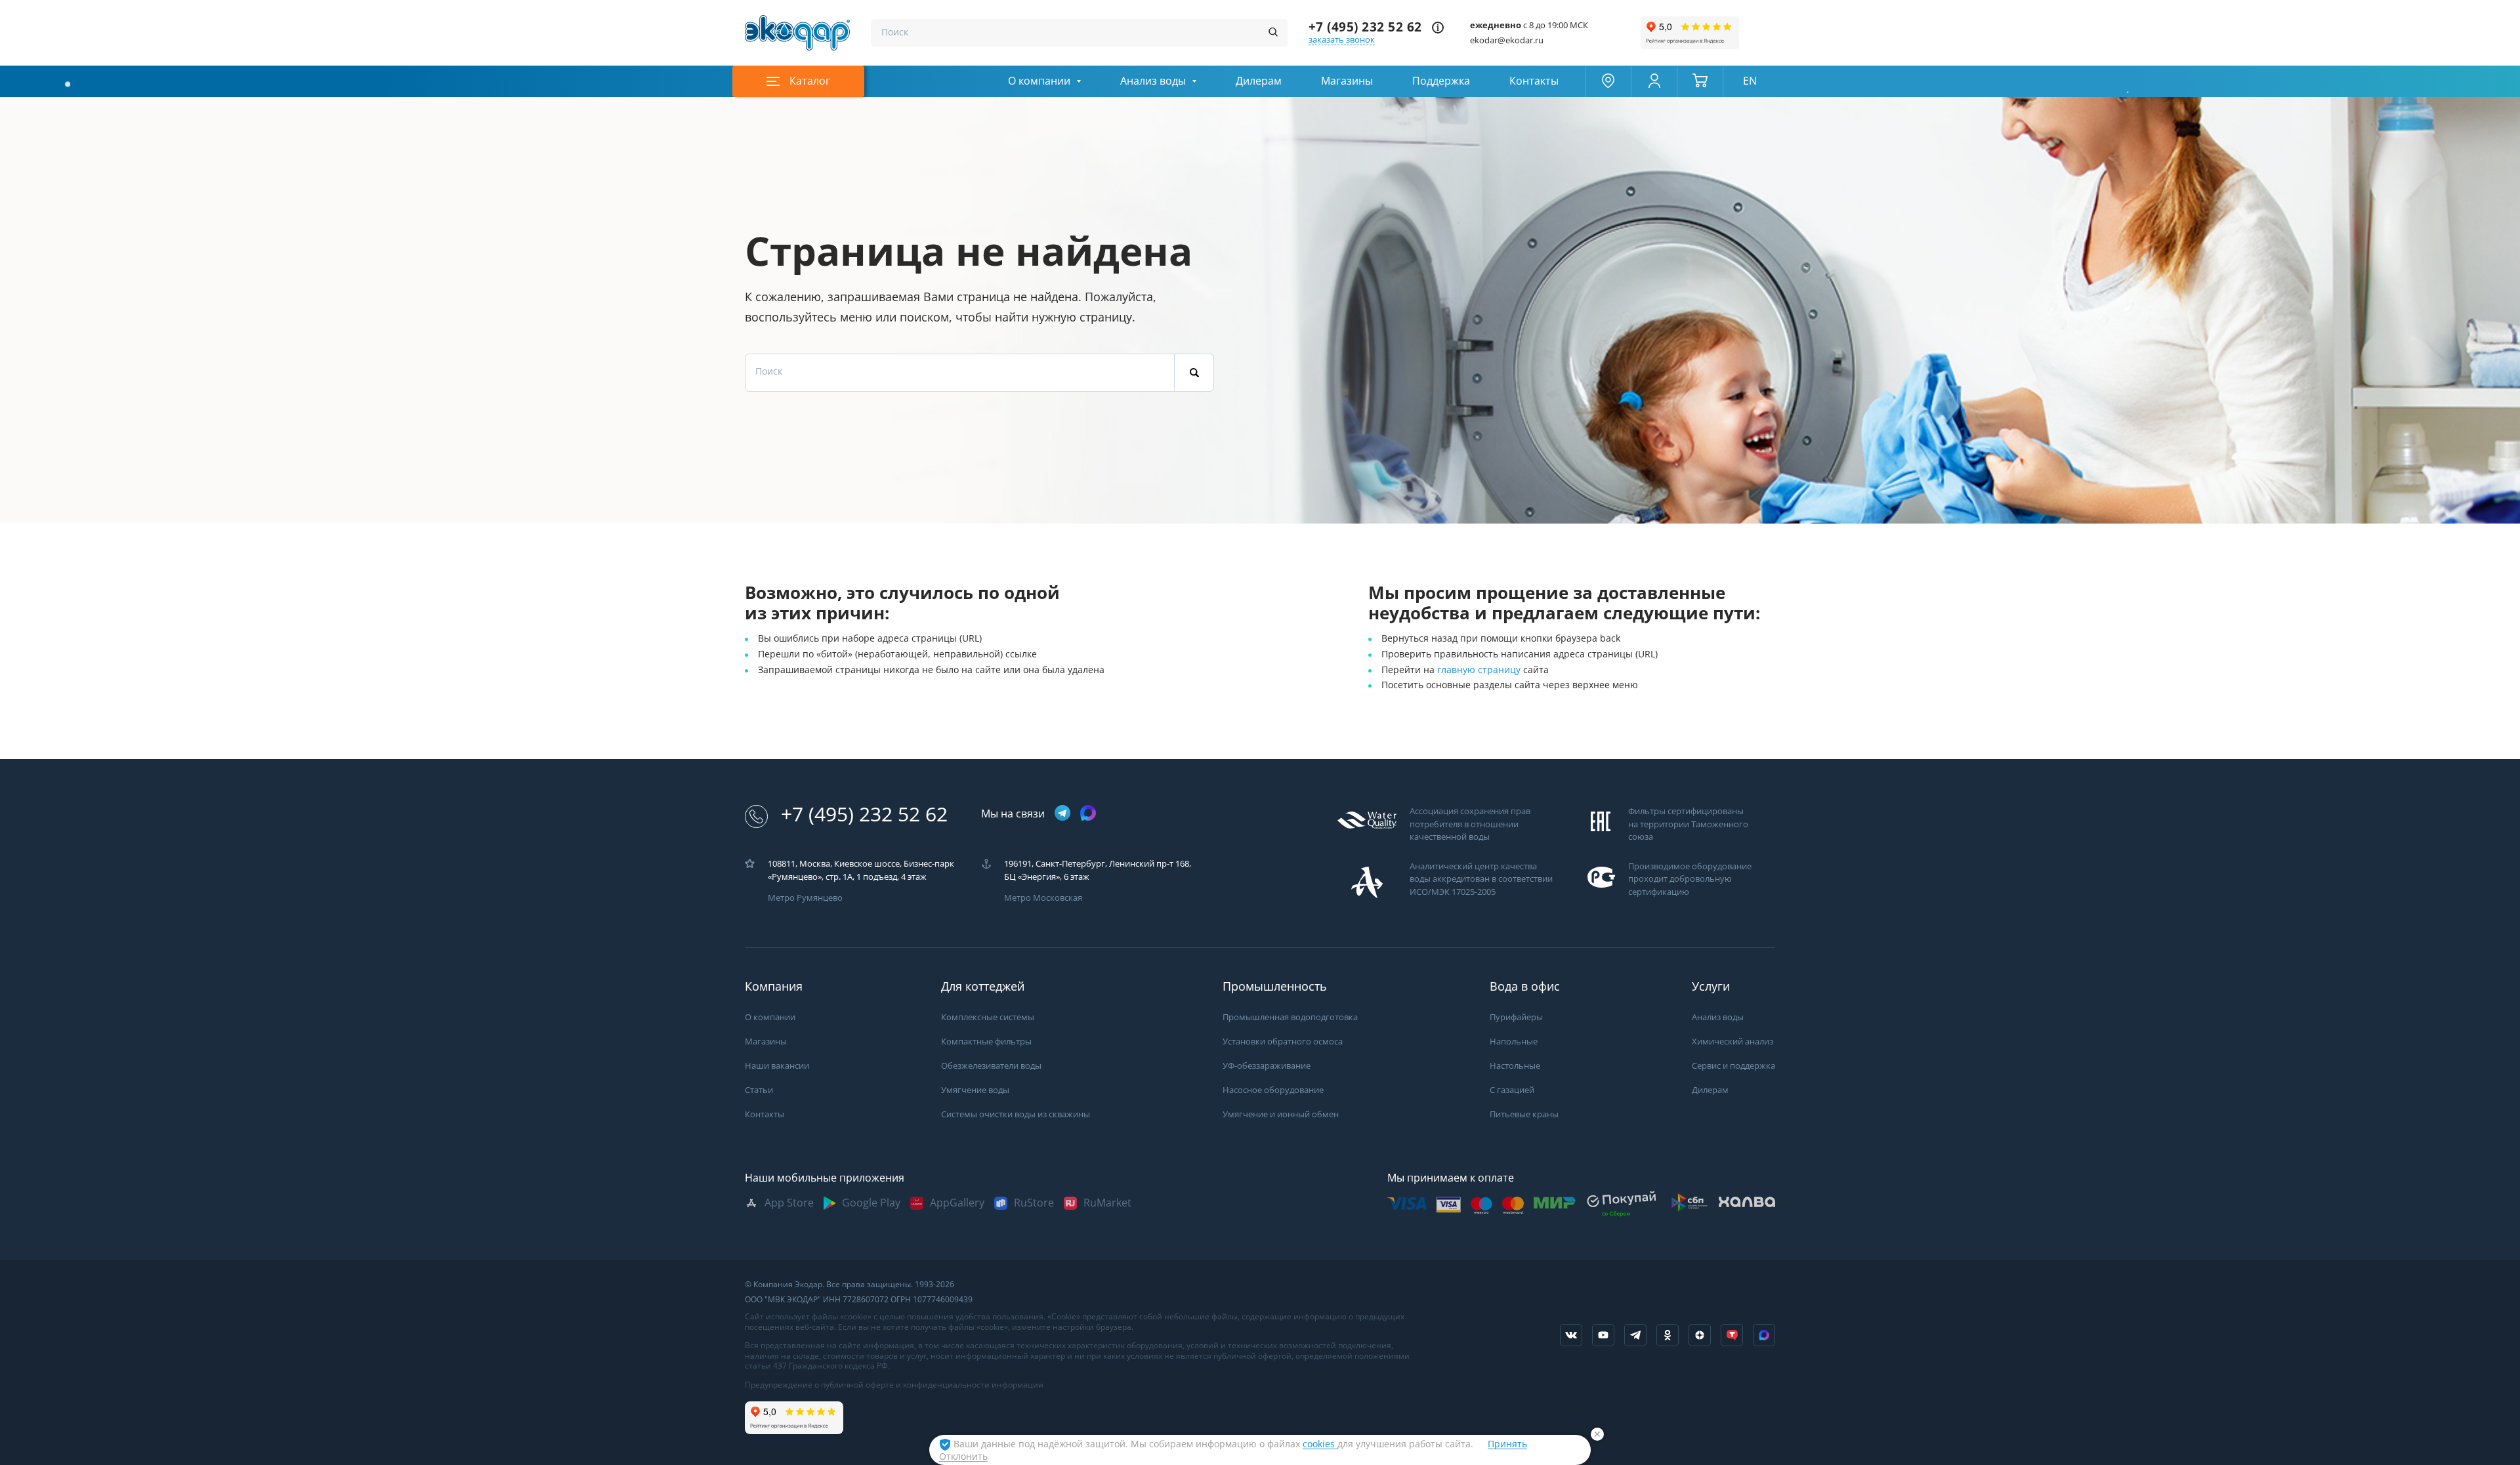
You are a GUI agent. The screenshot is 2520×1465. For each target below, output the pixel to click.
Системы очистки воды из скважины (1016, 1114)
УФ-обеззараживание (1267, 1066)
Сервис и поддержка (1733, 1066)
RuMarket (1107, 1203)
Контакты (1534, 81)
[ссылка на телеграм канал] (1062, 814)
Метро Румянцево (805, 898)
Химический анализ (1732, 1042)
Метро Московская (1043, 898)
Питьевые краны (1524, 1114)
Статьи (759, 1090)
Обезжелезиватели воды (991, 1066)
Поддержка (1441, 81)
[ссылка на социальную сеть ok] (1668, 1335)
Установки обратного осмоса (1283, 1042)
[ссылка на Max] (1764, 1335)
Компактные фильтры (986, 1042)
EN (1750, 81)
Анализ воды (1153, 81)
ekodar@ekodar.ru (1507, 40)
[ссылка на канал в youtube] (1603, 1335)
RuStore (1034, 1203)
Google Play (871, 1203)
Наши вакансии (777, 1066)
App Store (789, 1203)
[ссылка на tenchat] (1732, 1335)
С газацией (1512, 1090)
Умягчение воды (975, 1090)
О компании (1039, 81)
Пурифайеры (1516, 1017)
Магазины (1347, 81)
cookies (1320, 1444)
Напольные (1514, 1042)
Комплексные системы (988, 1017)
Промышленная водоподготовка (1290, 1017)
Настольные (1515, 1066)
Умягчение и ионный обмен (1281, 1114)
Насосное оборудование (1273, 1090)
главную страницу (1480, 670)
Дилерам (1259, 81)
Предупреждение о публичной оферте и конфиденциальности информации (894, 1385)
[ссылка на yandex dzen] (1700, 1335)
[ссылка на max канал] (1088, 813)
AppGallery (957, 1203)
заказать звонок (1342, 40)
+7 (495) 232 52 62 (1365, 27)
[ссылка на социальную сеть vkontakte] (1571, 1335)
